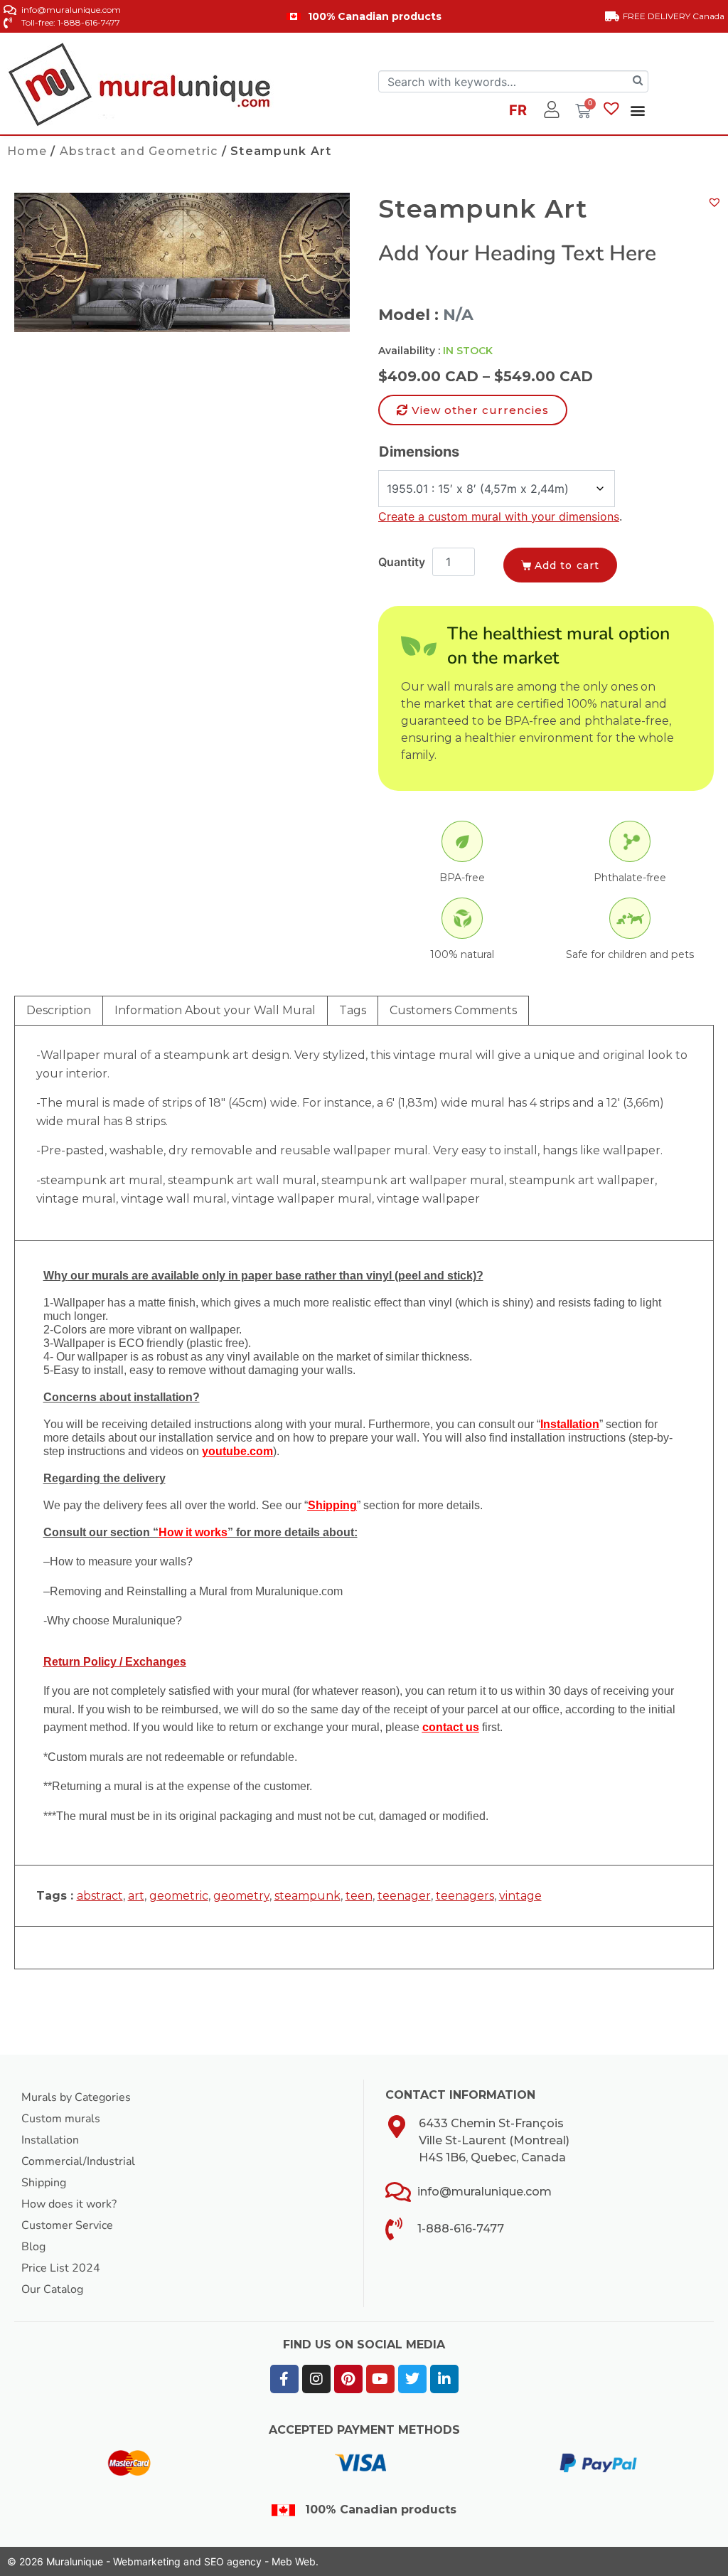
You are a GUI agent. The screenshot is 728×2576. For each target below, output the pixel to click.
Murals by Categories (76, 2097)
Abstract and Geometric (139, 151)
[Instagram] (316, 2379)
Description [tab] (59, 1010)
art (136, 1896)
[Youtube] (380, 2379)
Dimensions (419, 452)
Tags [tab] (353, 1010)
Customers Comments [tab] (453, 1010)
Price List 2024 (61, 2268)
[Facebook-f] (284, 2379)
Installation (50, 2140)
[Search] (638, 81)
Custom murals (61, 2119)
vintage (520, 1896)
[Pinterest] (348, 2379)
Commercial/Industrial (78, 2161)
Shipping (44, 2183)
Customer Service (67, 2225)
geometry (241, 1896)
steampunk (307, 1896)
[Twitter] (412, 2379)
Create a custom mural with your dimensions (499, 516)
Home (27, 151)
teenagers (465, 1896)
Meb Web (294, 2561)
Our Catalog (52, 2289)
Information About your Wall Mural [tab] (215, 1010)
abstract (100, 1896)
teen (359, 1896)
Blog (33, 2247)
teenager (404, 1896)
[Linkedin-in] (444, 2379)
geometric (179, 1896)
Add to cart (567, 565)
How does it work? (69, 2204)
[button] (637, 110)
